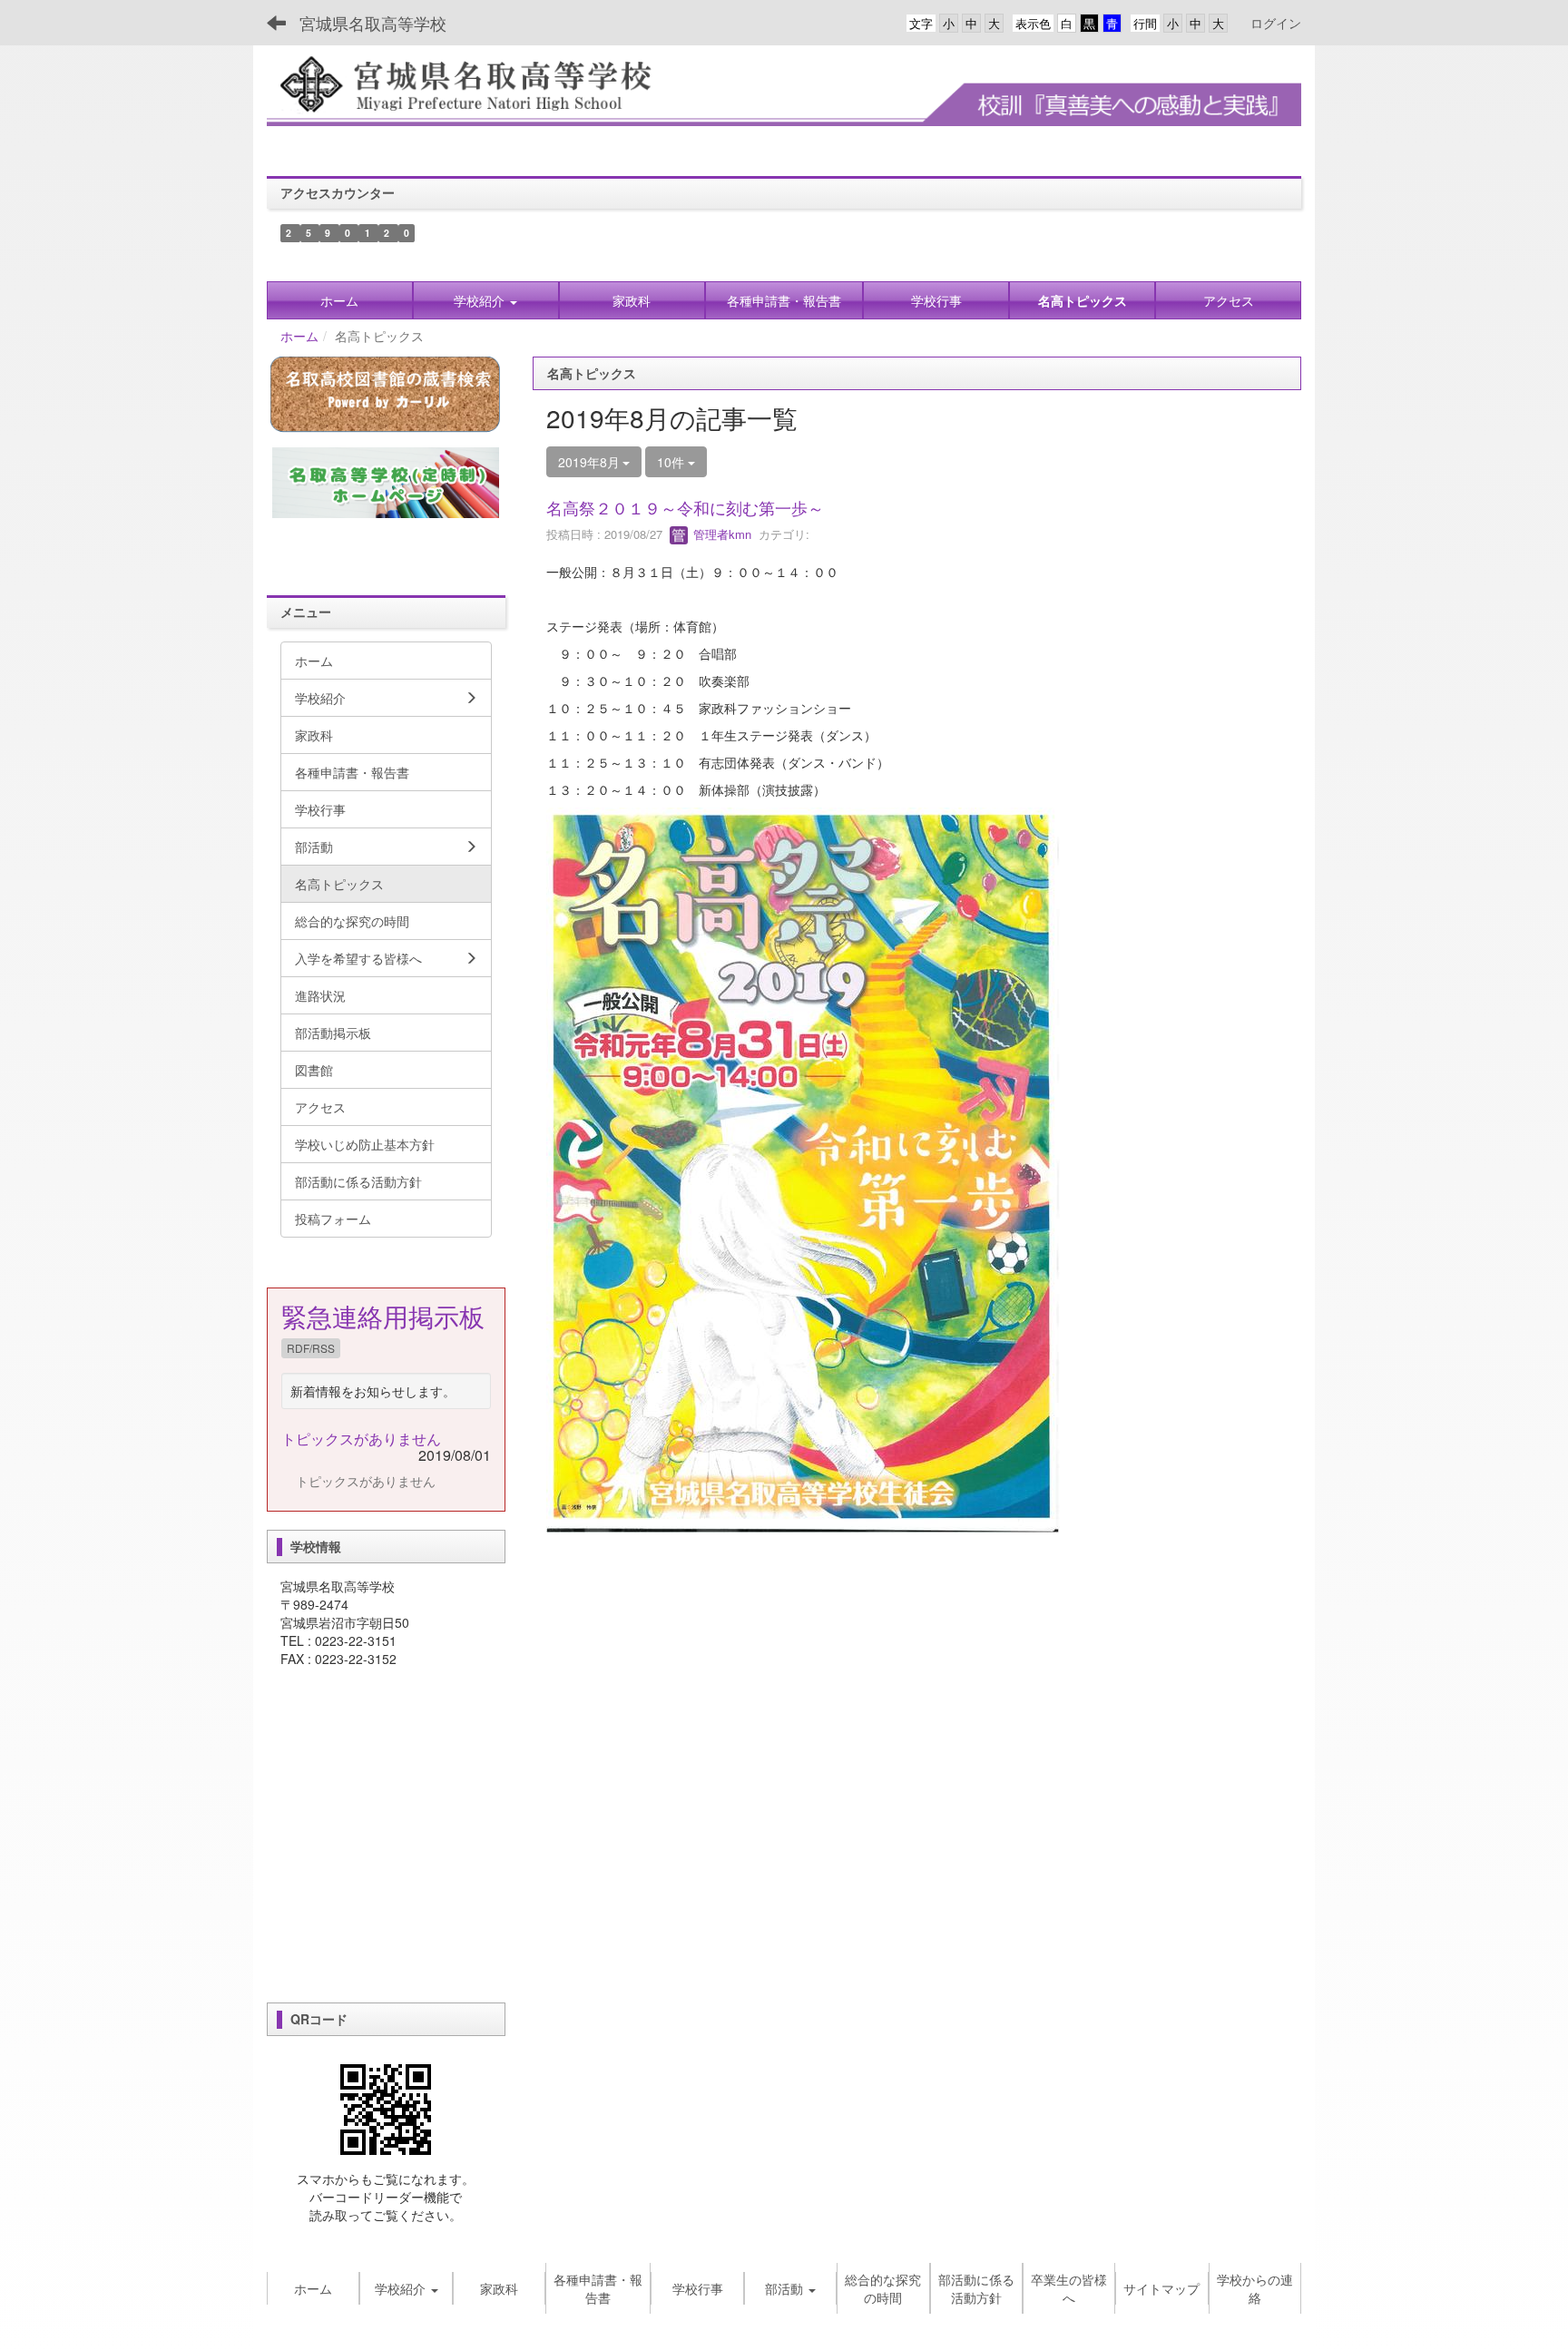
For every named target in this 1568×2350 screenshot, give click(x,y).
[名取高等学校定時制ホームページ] (386, 483)
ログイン (1276, 23)
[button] (486, 300)
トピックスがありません (361, 1439)
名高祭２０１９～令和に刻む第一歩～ (685, 507)
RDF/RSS (311, 1348)
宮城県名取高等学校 (373, 23)
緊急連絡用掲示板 (383, 1316)
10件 (672, 462)
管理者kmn (720, 534)
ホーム (299, 336)
